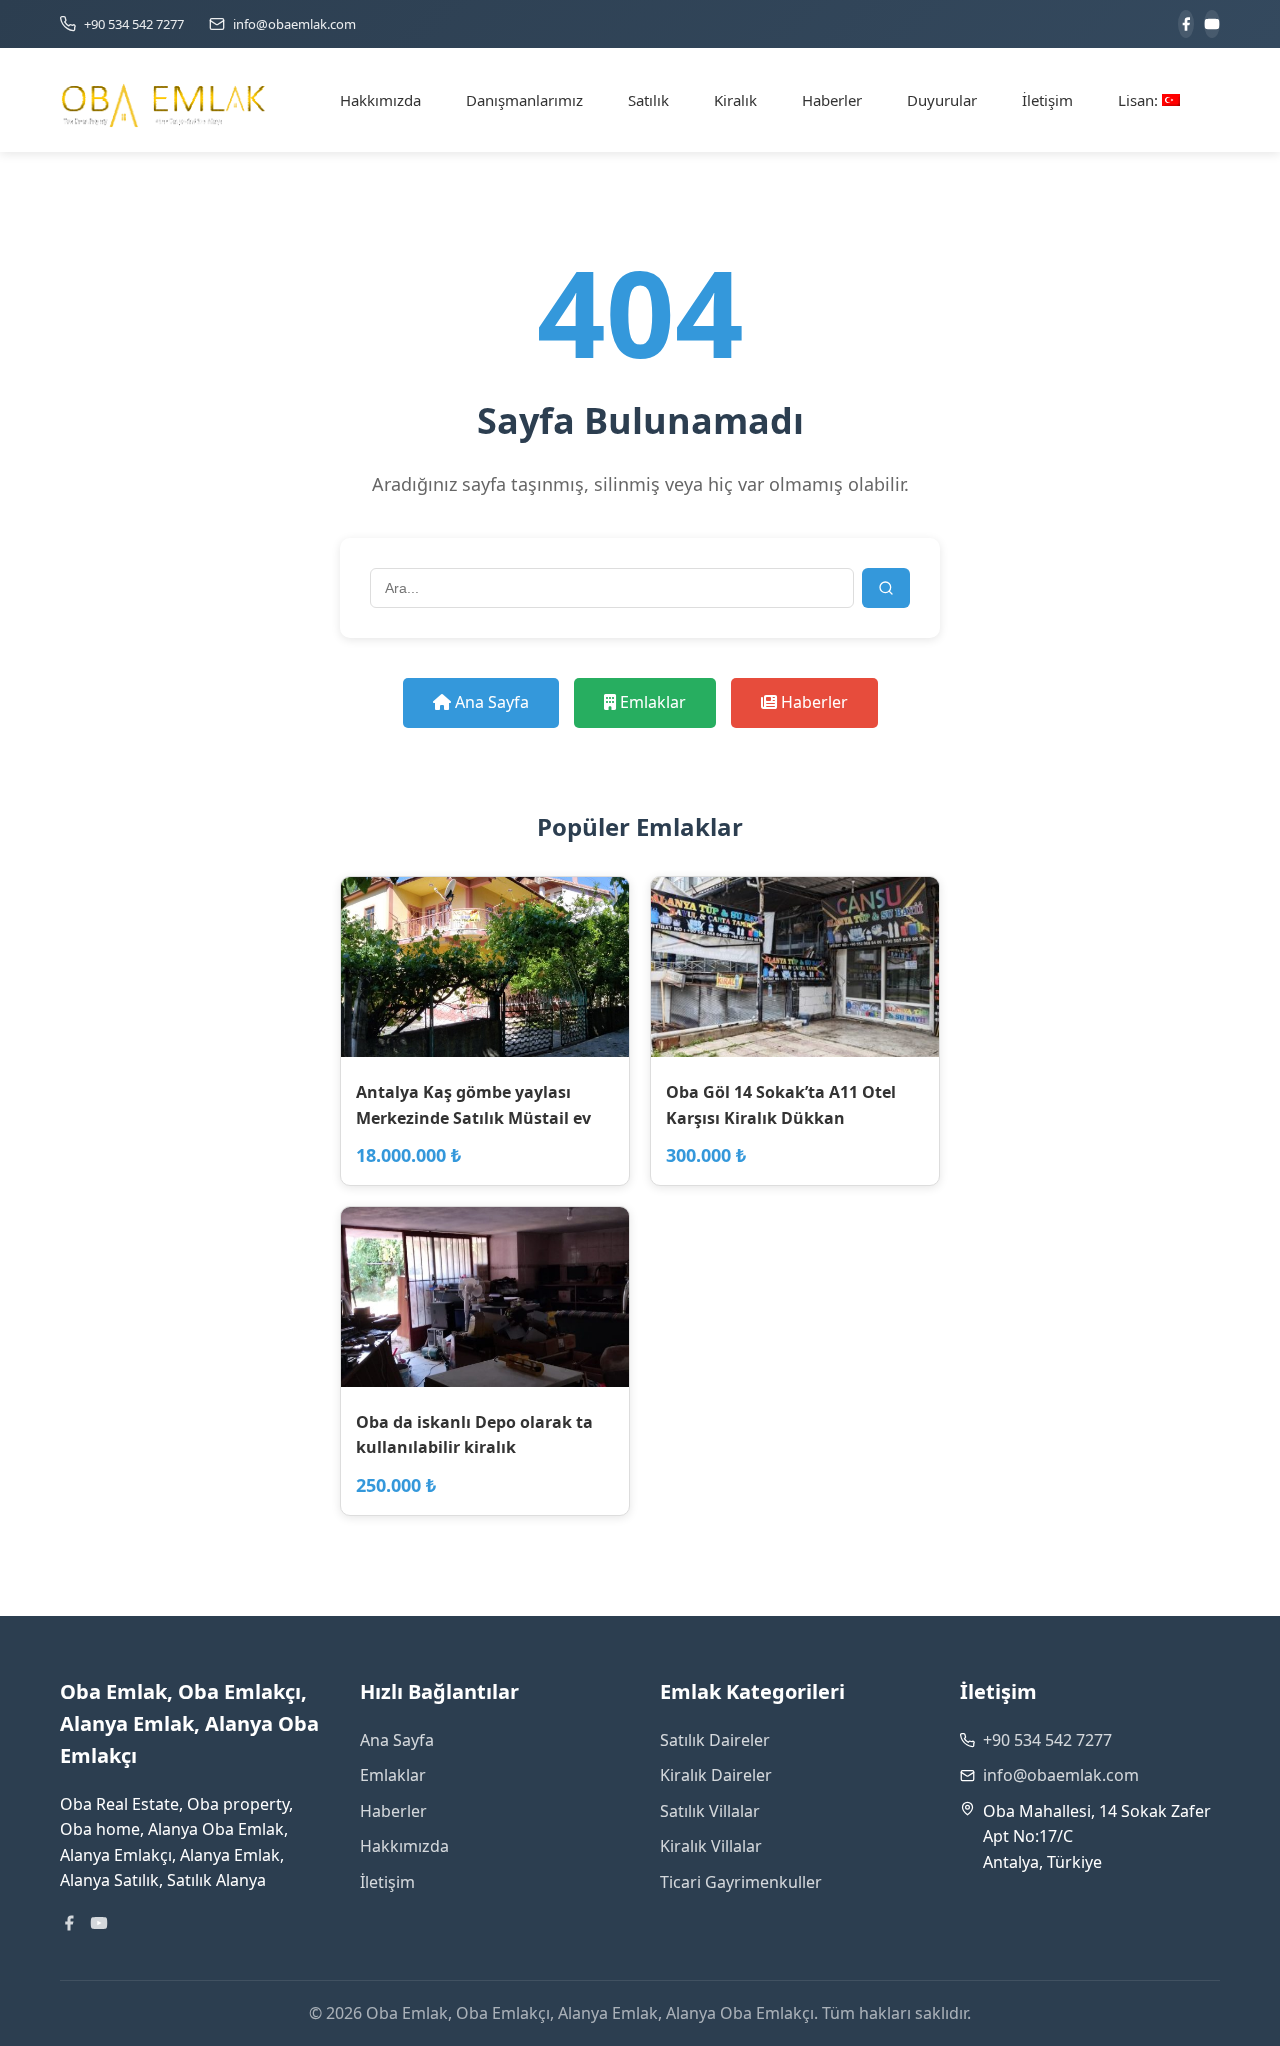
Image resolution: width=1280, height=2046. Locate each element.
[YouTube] (1212, 24)
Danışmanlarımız (524, 100)
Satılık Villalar (710, 1811)
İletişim (1047, 100)
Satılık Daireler (715, 1740)
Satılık (648, 100)
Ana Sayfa (490, 702)
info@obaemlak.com (1061, 1775)
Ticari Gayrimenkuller (741, 1882)
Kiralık (735, 100)
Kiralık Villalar (711, 1846)
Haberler (832, 100)
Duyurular (942, 100)
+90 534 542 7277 (1047, 1740)
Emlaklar (651, 702)
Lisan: (1140, 100)
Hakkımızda (380, 100)
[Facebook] (1186, 24)
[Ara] (886, 588)
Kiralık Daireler (716, 1775)
